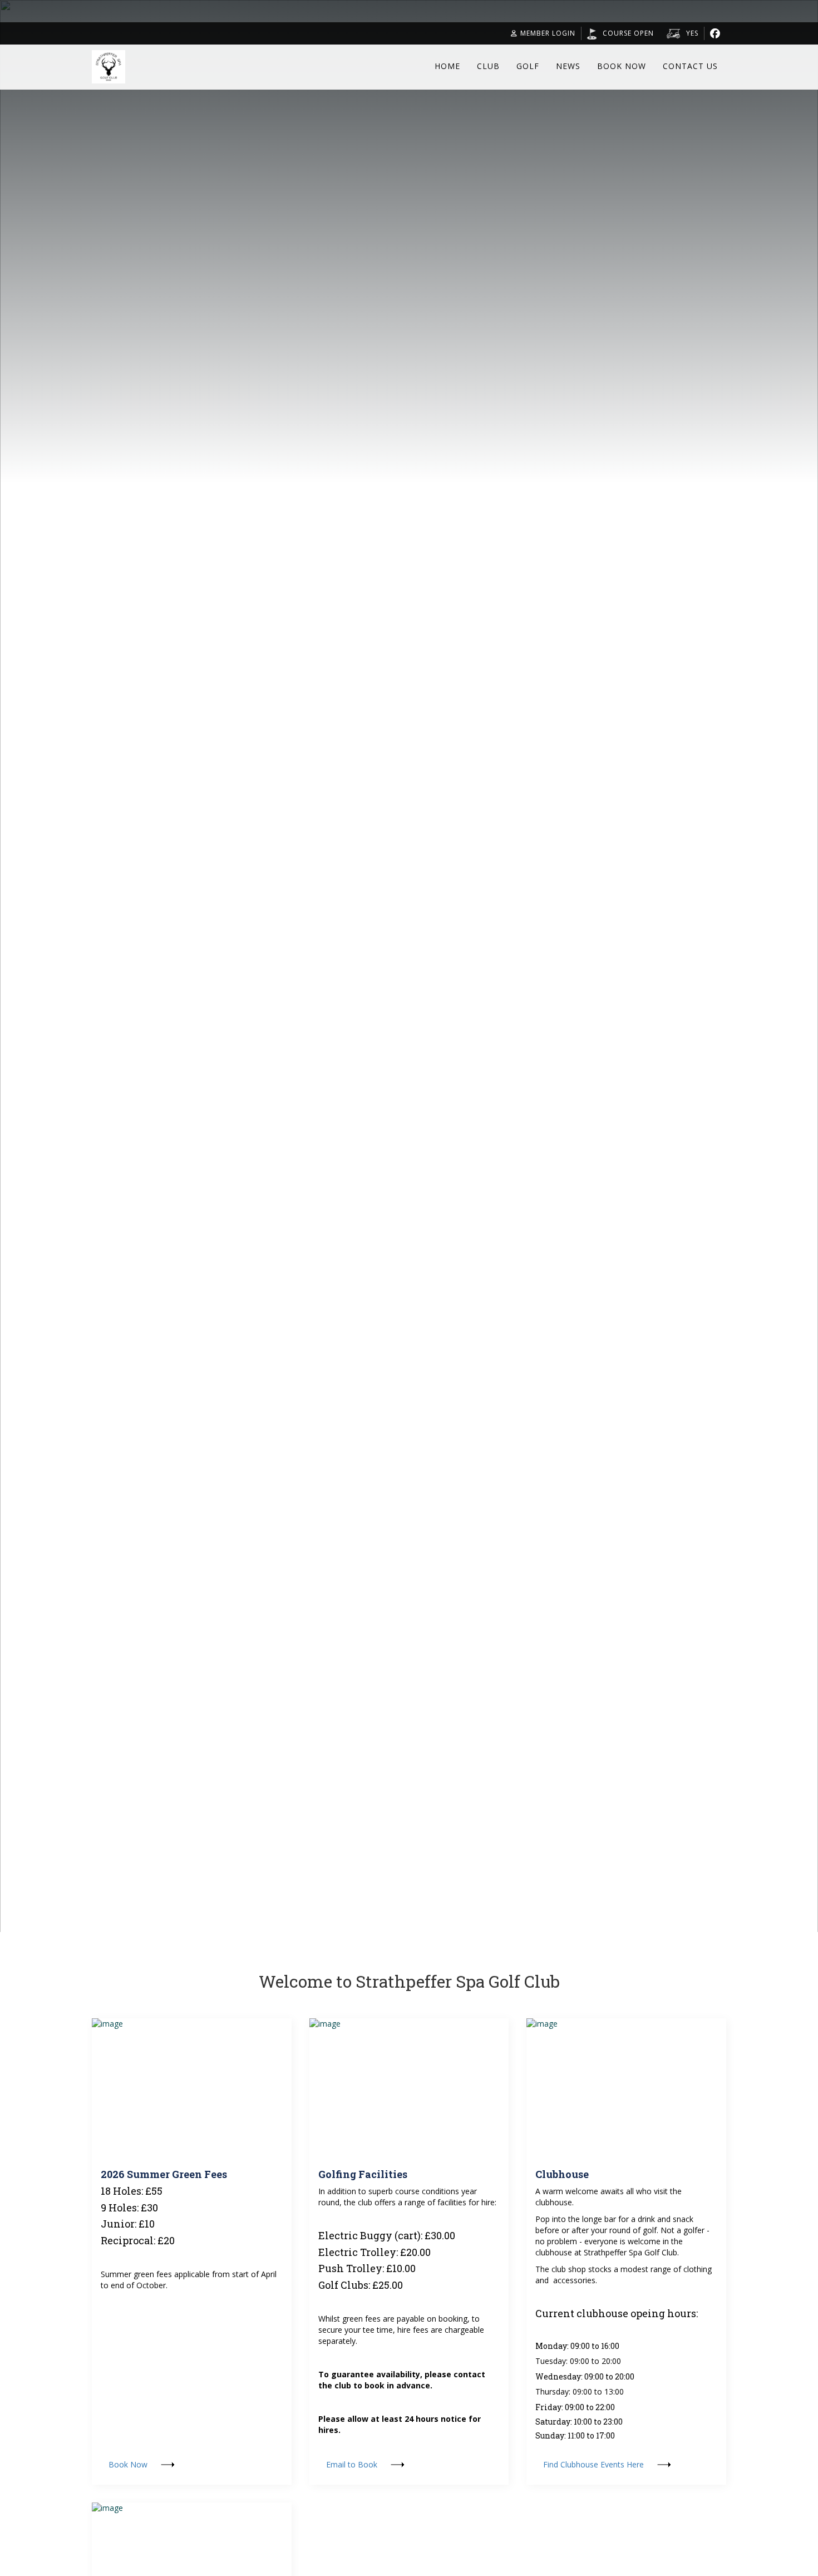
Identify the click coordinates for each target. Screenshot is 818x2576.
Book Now (622, 66)
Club (488, 66)
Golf (528, 66)
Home (447, 66)
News (568, 66)
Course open (628, 33)
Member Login (548, 33)
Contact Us (690, 66)
